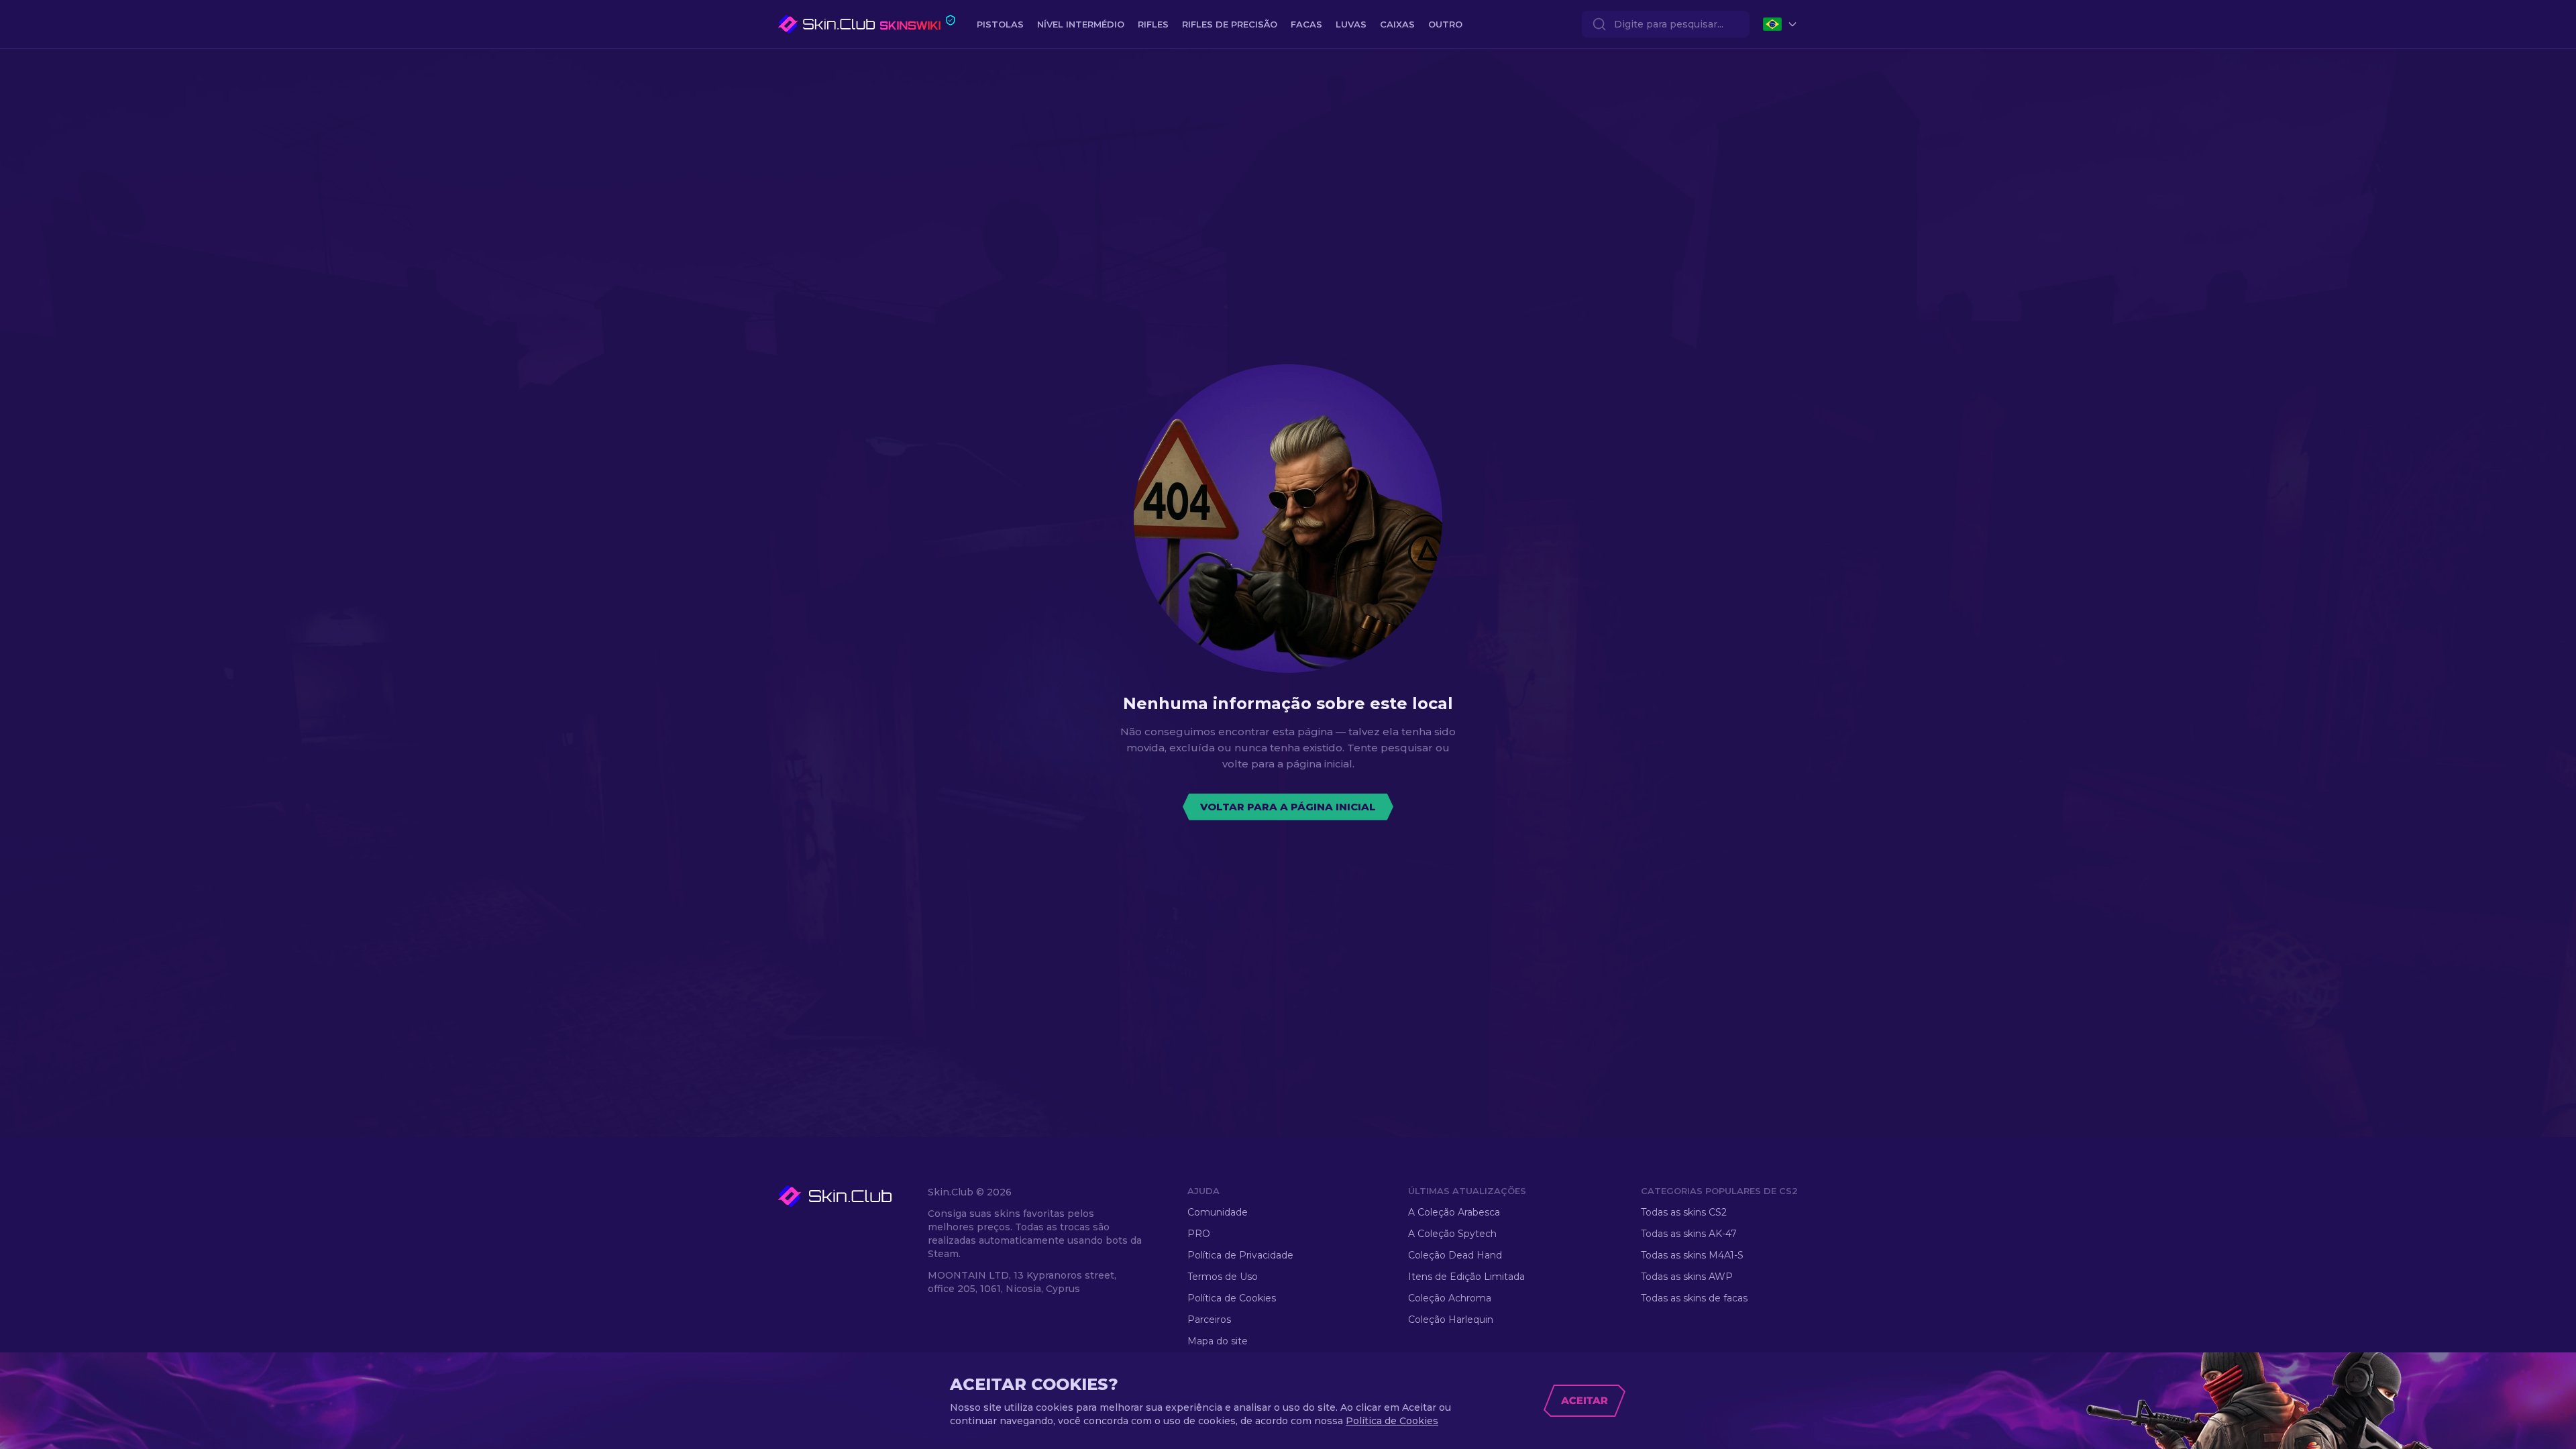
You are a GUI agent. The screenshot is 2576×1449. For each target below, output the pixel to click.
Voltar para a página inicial (1288, 807)
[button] (850, 1196)
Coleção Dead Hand (1455, 1255)
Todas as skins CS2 (1684, 1212)
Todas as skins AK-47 (1689, 1234)
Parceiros (1209, 1320)
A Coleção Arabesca (1454, 1212)
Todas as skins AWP (1687, 1277)
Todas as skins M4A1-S (1692, 1255)
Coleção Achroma (1450, 1298)
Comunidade (1218, 1212)
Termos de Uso (1223, 1277)
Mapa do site (1218, 1341)
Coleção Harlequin (1451, 1320)
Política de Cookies (1232, 1298)
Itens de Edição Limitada (1466, 1277)
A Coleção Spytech (1452, 1234)
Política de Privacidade (1240, 1255)
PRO (1199, 1234)
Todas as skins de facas (1694, 1298)
